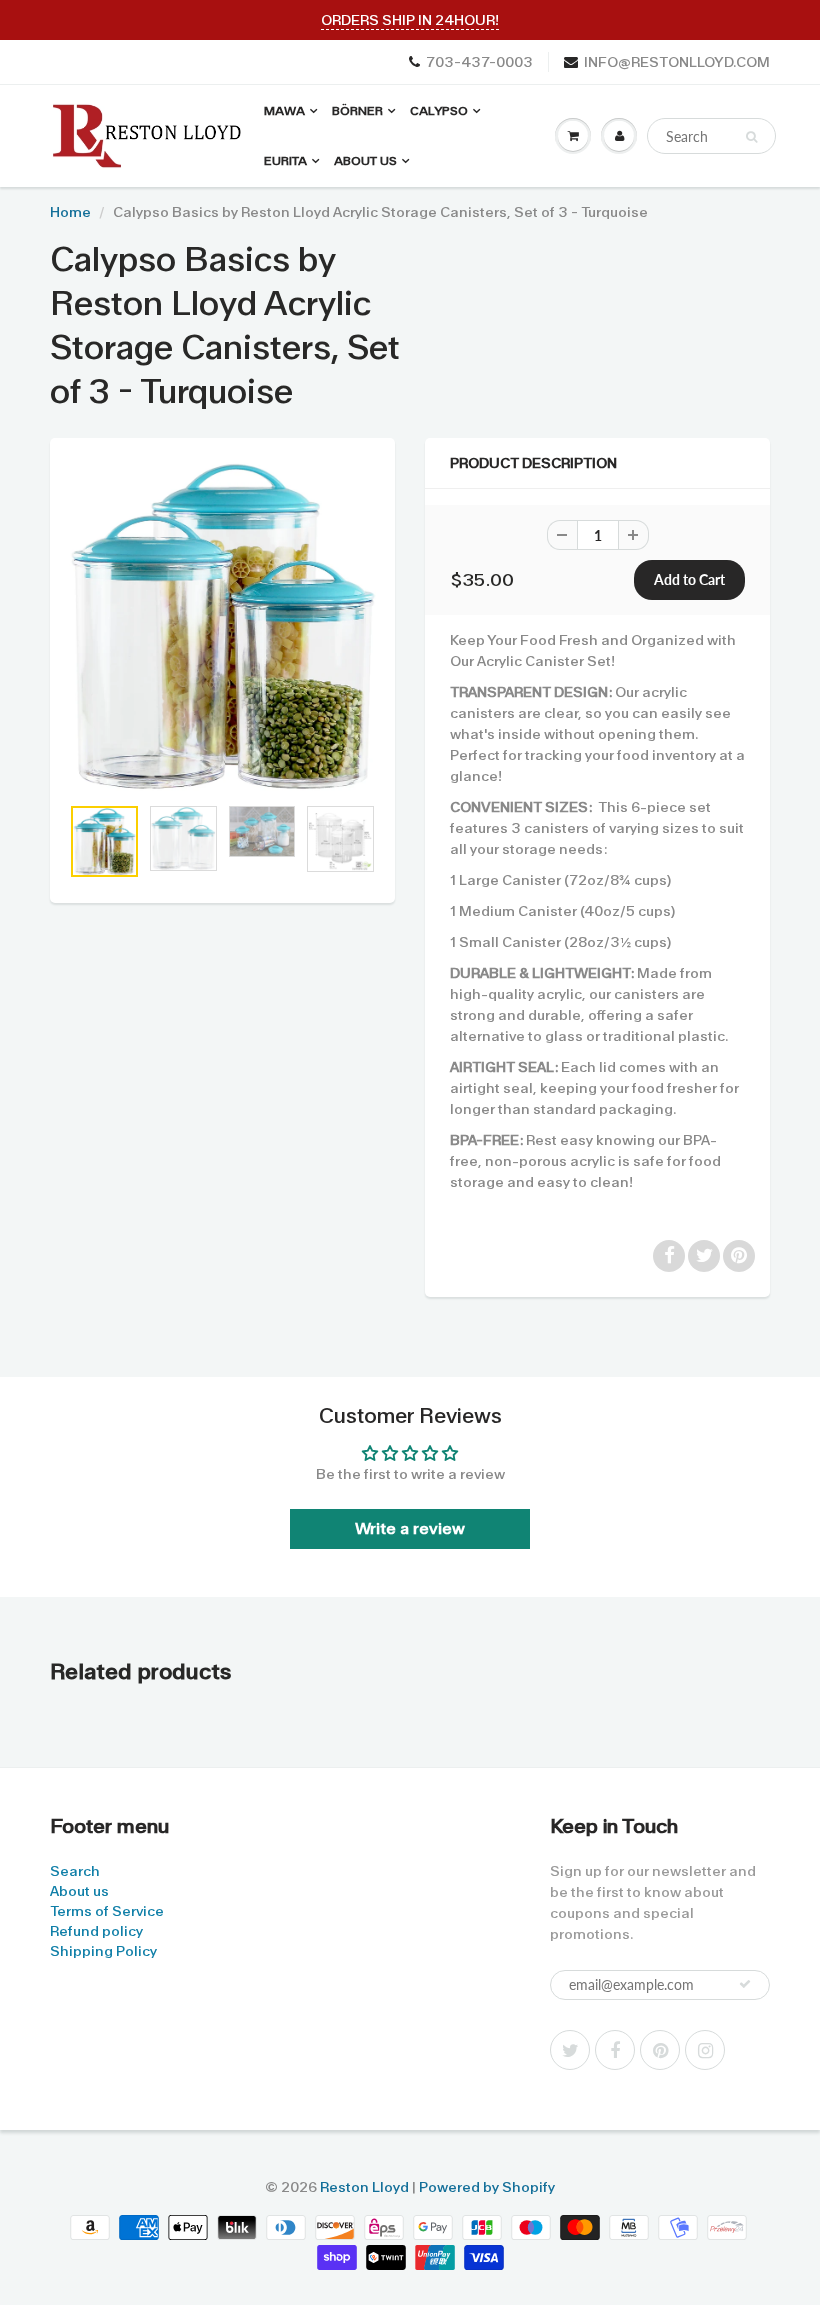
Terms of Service (107, 1911)
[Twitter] (570, 2050)
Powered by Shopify (487, 2187)
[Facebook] (615, 2050)
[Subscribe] (745, 1984)
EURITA (285, 161)
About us (79, 1891)
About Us (365, 161)
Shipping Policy (103, 1951)
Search (75, 1871)
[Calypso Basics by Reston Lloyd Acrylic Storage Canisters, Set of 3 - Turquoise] (222, 626)
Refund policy (96, 1931)
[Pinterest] (660, 2050)
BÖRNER (357, 111)
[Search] (751, 137)
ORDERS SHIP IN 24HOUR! (410, 20)
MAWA (284, 111)
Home (70, 212)
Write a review (410, 1528)
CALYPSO (439, 111)
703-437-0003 (479, 62)
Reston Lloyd (364, 2187)
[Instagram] (705, 2050)
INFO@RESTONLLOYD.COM (677, 62)
